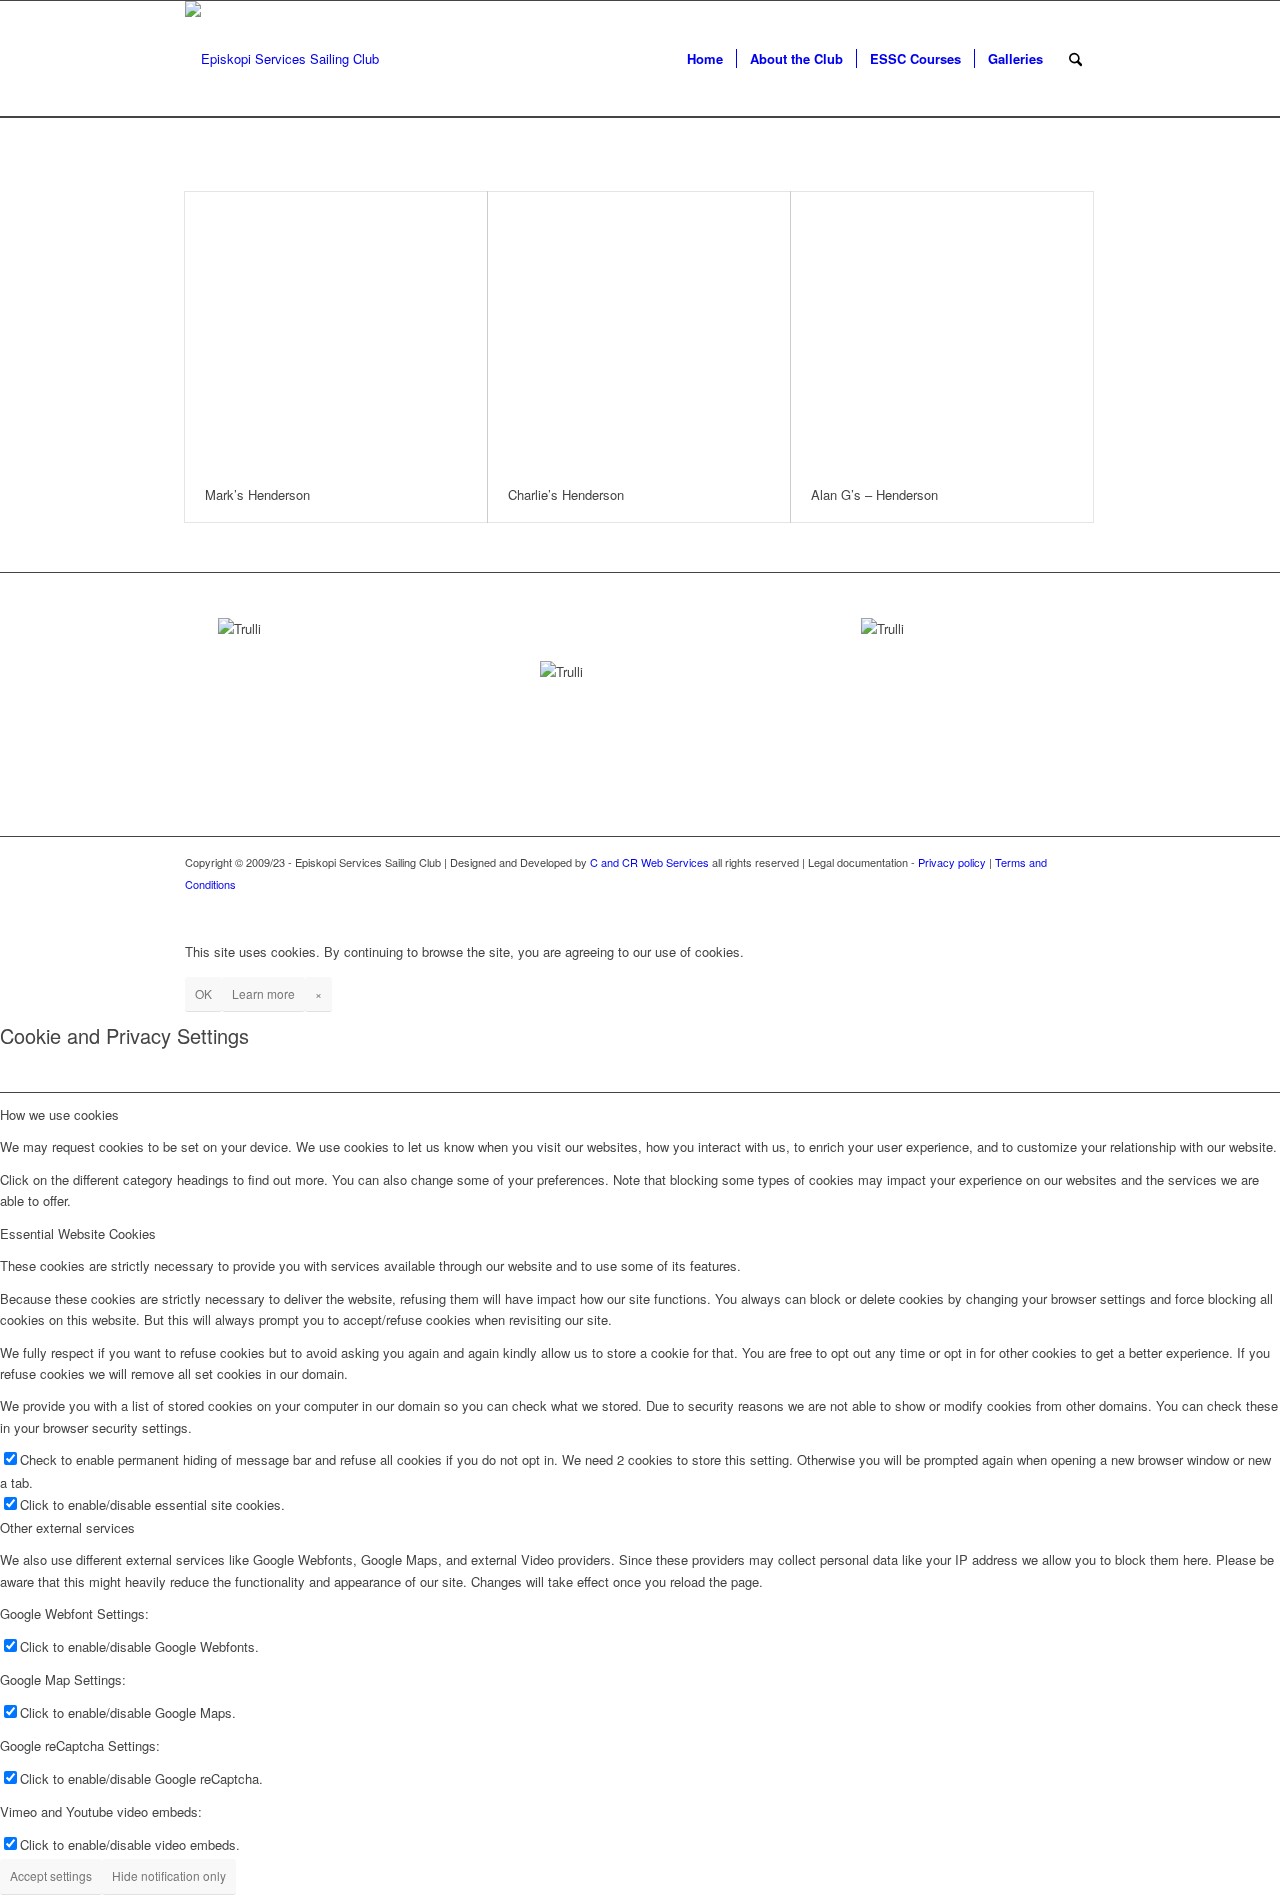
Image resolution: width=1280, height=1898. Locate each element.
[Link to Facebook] (1050, 905)
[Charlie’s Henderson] (639, 330)
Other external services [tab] (67, 1527)
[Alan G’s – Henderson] (942, 330)
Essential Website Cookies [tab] (78, 1233)
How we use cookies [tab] (59, 1114)
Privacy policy (952, 862)
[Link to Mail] (1080, 905)
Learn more (263, 993)
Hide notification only (169, 1875)
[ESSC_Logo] (282, 59)
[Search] (1075, 59)
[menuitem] (705, 59)
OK (203, 993)
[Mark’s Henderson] (336, 330)
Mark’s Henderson (257, 494)
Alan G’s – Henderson (874, 494)
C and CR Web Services (649, 862)
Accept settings (51, 1875)
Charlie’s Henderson (566, 494)
